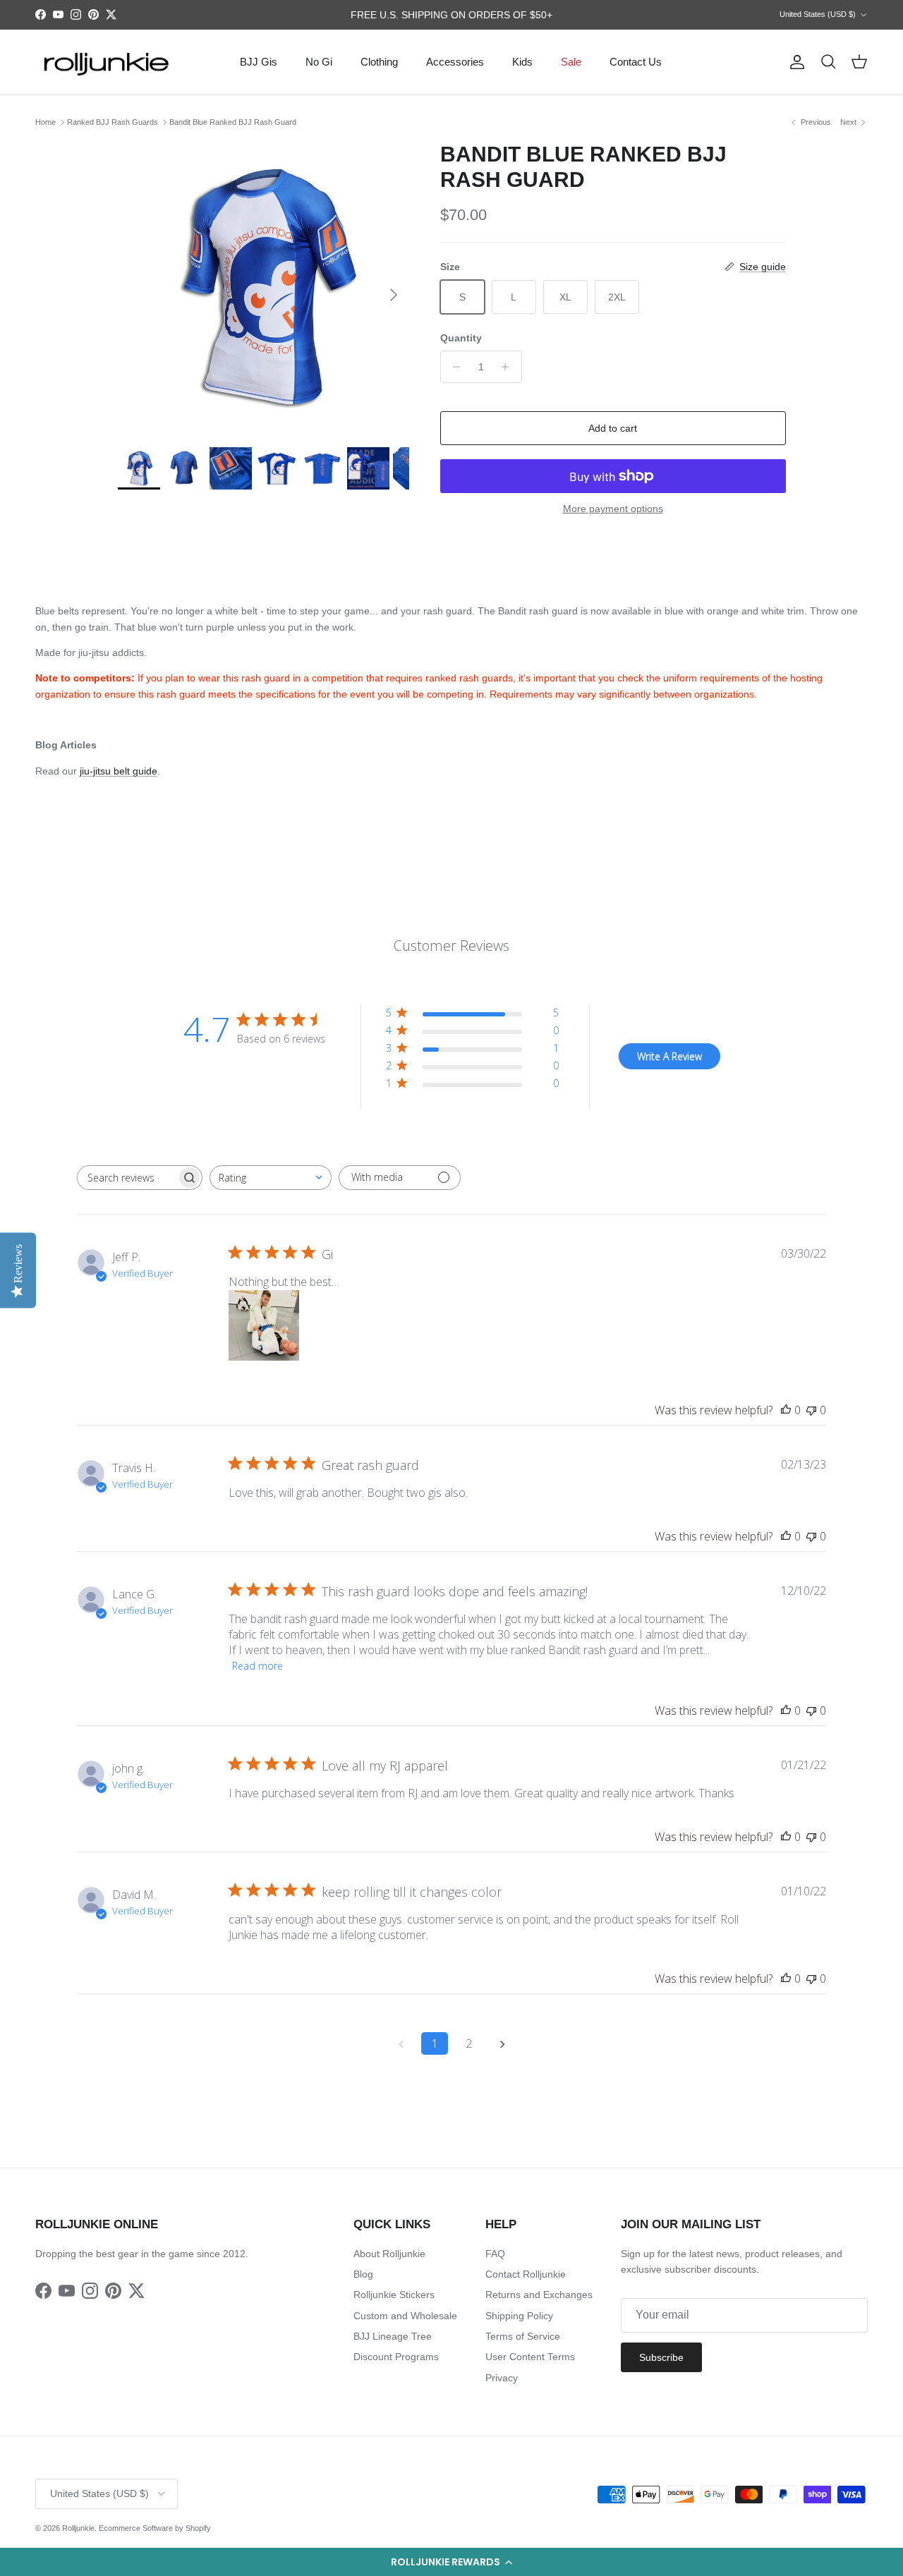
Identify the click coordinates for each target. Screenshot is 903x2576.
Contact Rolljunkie (526, 2274)
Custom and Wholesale (405, 2316)
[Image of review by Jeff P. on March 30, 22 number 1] (264, 1325)
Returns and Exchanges (539, 2295)
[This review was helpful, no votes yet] (786, 1410)
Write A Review (669, 1056)
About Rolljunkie (389, 2254)
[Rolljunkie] (106, 62)
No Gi (319, 62)
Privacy (502, 2378)
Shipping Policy (519, 2316)
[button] (451, 2562)
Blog (363, 2274)
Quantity (461, 338)
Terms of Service (523, 2336)
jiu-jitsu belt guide (119, 771)
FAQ (495, 2254)
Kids (522, 62)
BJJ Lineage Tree (393, 2336)
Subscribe (661, 2357)
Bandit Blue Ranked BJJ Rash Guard (233, 122)
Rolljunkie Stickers (394, 2295)
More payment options (613, 509)
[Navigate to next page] (502, 2043)
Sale (571, 62)
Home (46, 122)
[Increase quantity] (509, 367)
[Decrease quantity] (453, 367)
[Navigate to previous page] (401, 2043)
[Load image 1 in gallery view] (263, 287)
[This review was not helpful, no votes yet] (811, 1410)
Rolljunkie (78, 2528)
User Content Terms (530, 2357)
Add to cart (613, 428)
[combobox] (271, 1178)
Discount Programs (396, 2357)
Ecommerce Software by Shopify (155, 2528)
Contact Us (636, 62)
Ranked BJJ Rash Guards (113, 122)
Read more (257, 1666)
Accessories (455, 62)
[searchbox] (127, 1178)
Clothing (379, 62)
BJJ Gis (259, 62)
